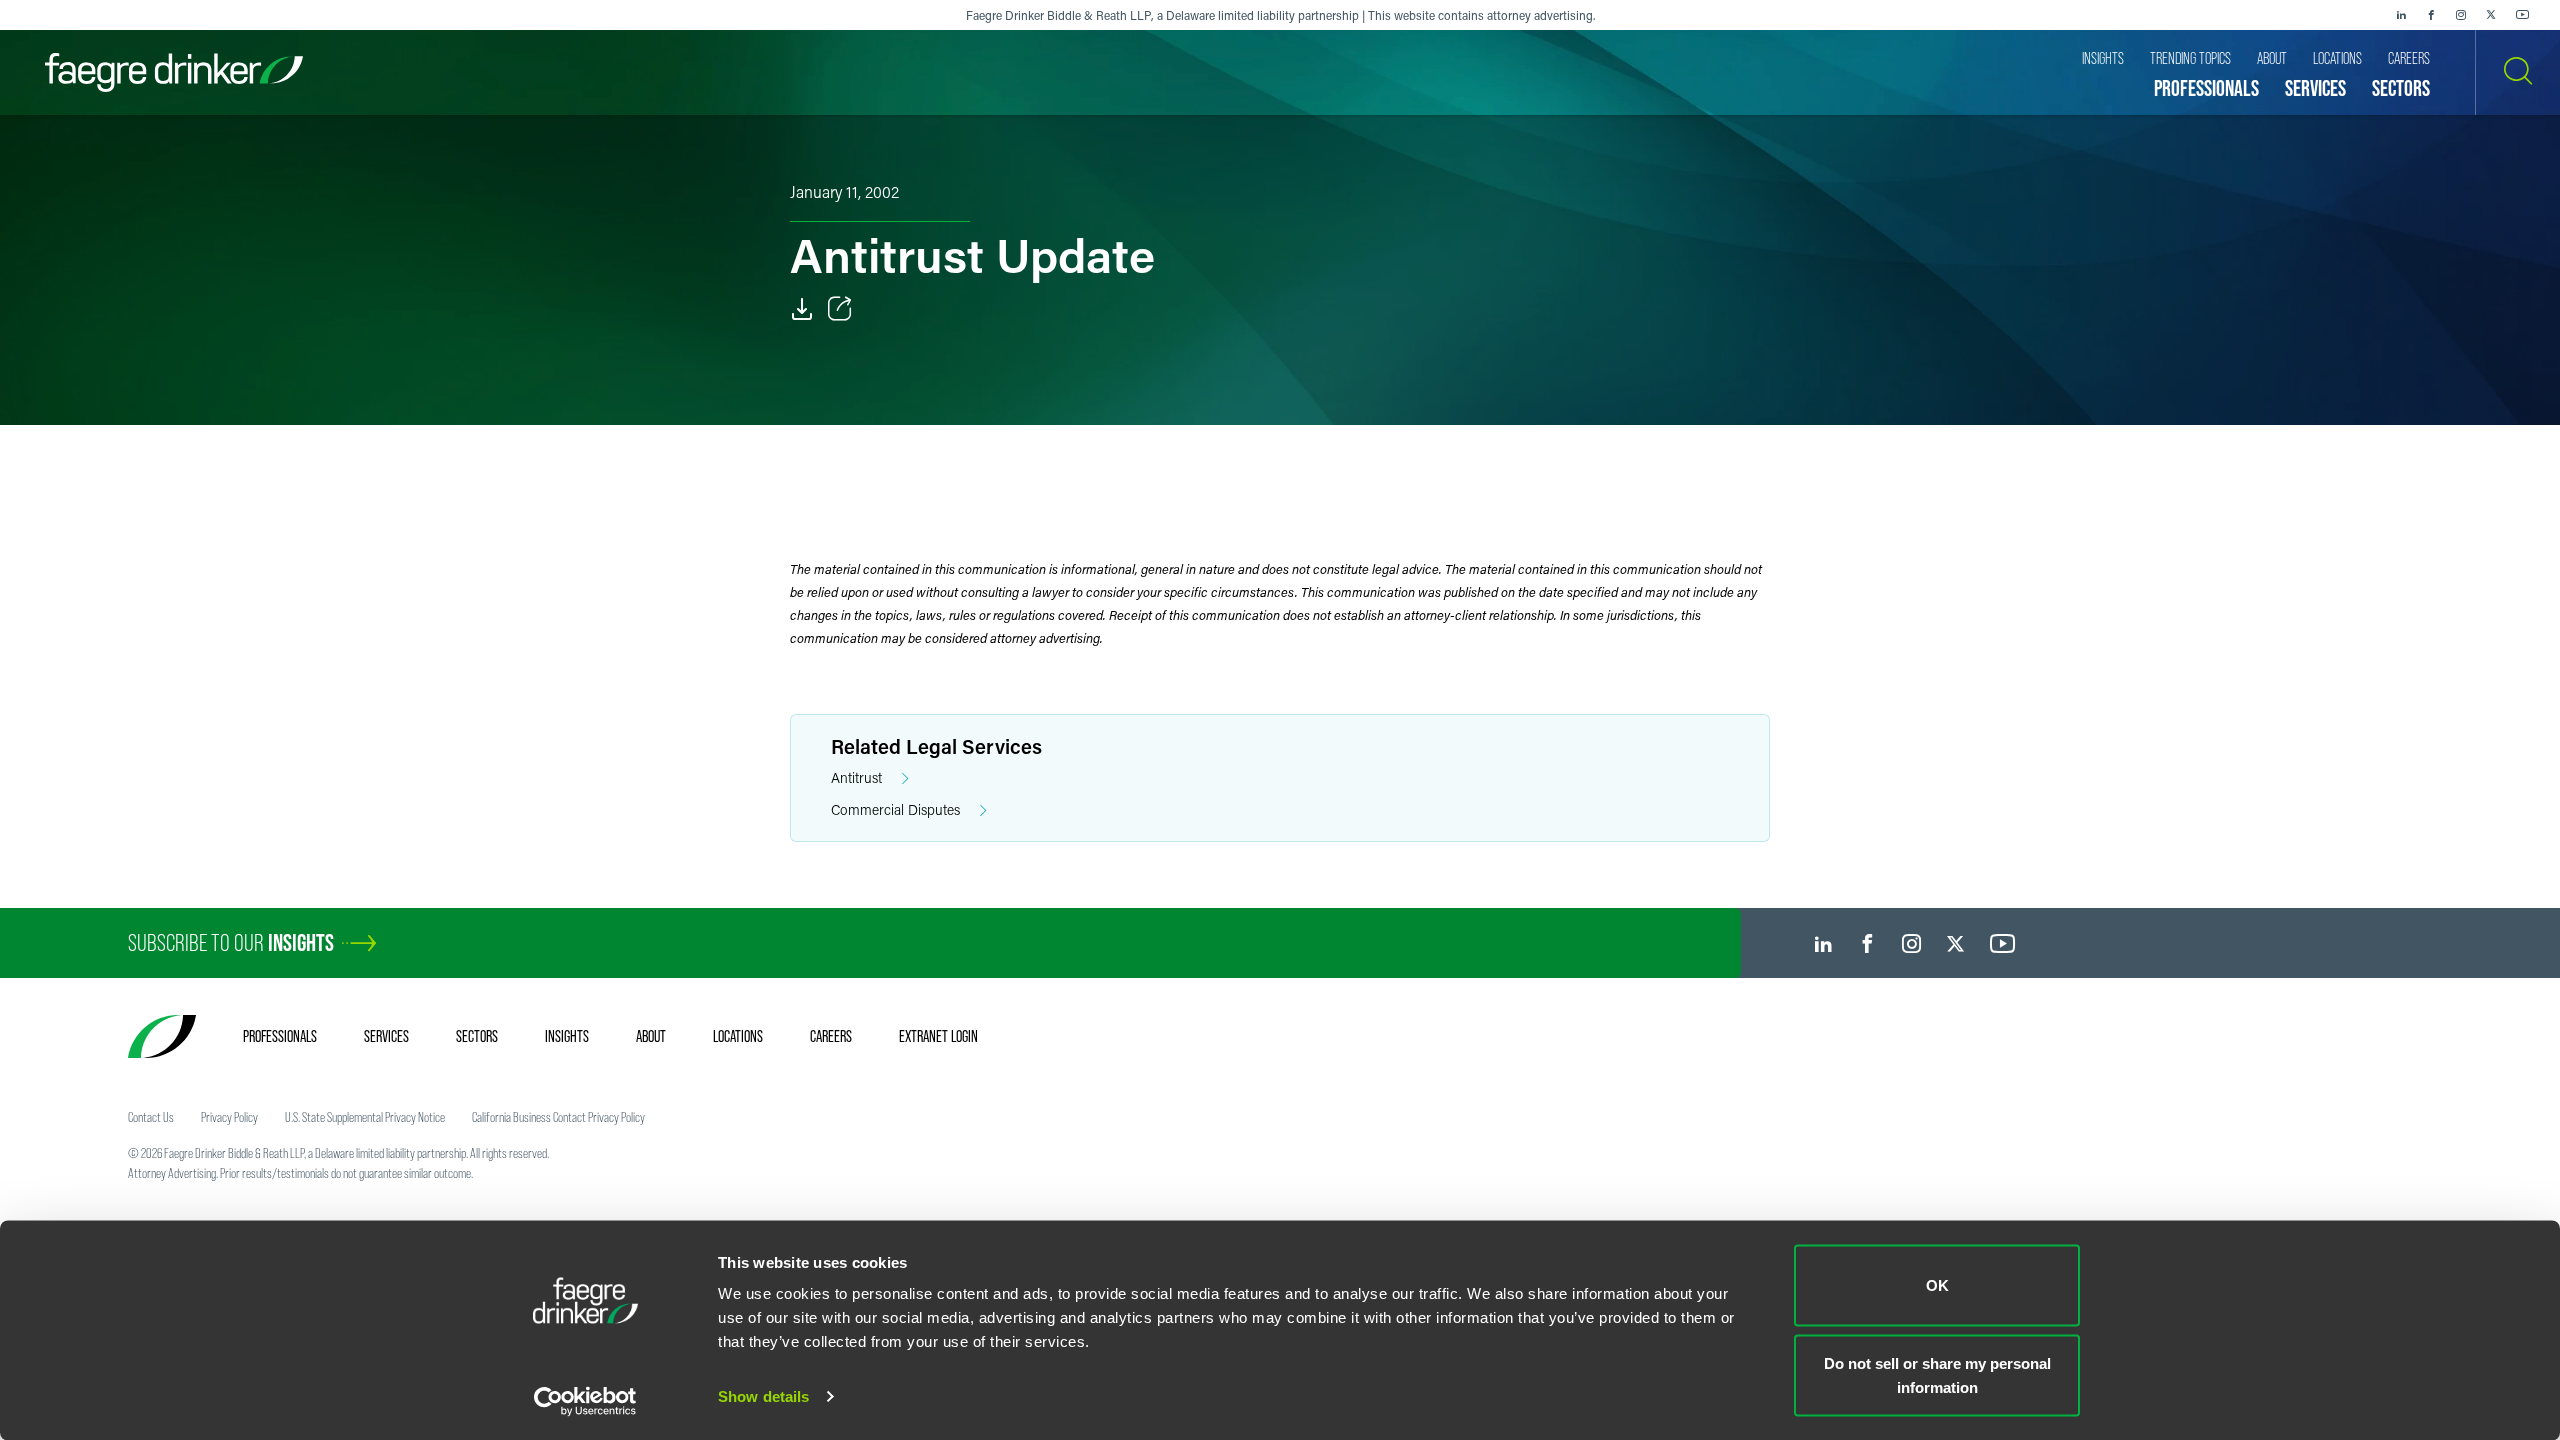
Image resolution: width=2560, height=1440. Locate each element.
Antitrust (856, 777)
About (651, 1036)
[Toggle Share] (840, 309)
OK (1937, 1285)
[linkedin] (2401, 15)
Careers (831, 1036)
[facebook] (2431, 15)
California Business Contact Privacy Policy (558, 1117)
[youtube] (2523, 15)
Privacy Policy (229, 1117)
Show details (763, 1396)
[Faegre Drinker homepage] (174, 72)
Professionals (280, 1036)
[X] (2491, 15)
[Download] (802, 309)
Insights (567, 1036)
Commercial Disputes (895, 809)
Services (386, 1036)
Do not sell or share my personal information (1937, 1374)
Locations (738, 1036)
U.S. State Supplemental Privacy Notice (365, 1117)
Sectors (477, 1036)
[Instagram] (2461, 15)
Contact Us (151, 1117)
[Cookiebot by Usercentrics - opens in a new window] (585, 1401)
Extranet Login (938, 1036)
